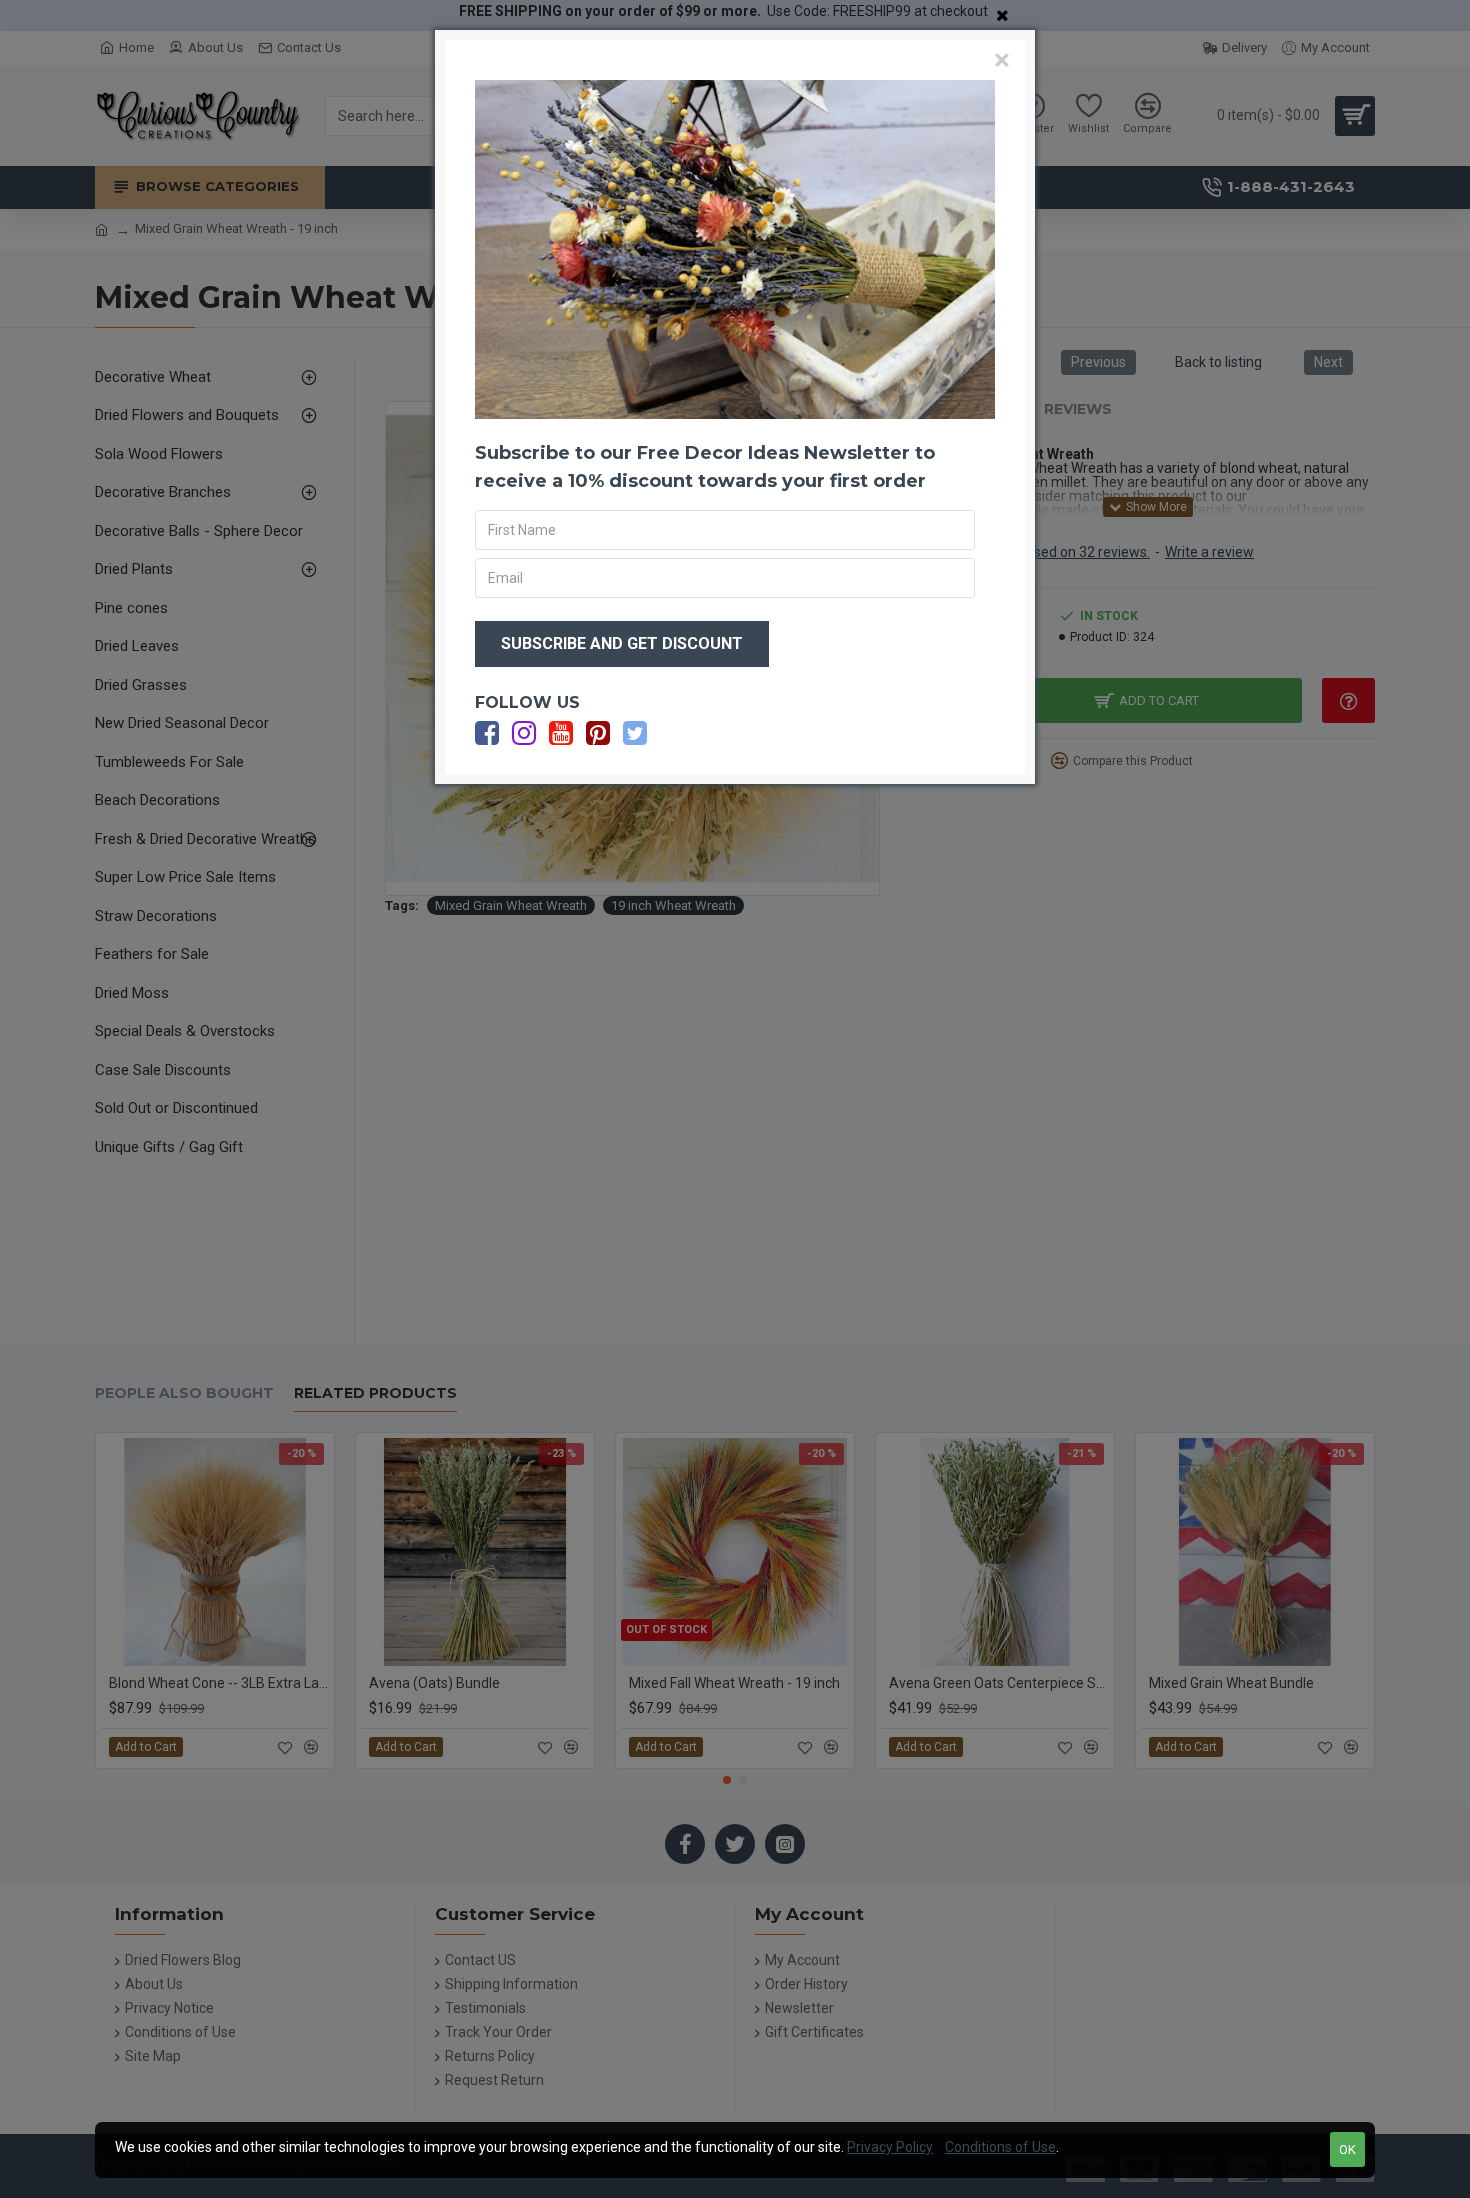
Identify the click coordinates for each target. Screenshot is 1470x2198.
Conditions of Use (1000, 2147)
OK (1347, 2149)
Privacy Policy (890, 2147)
